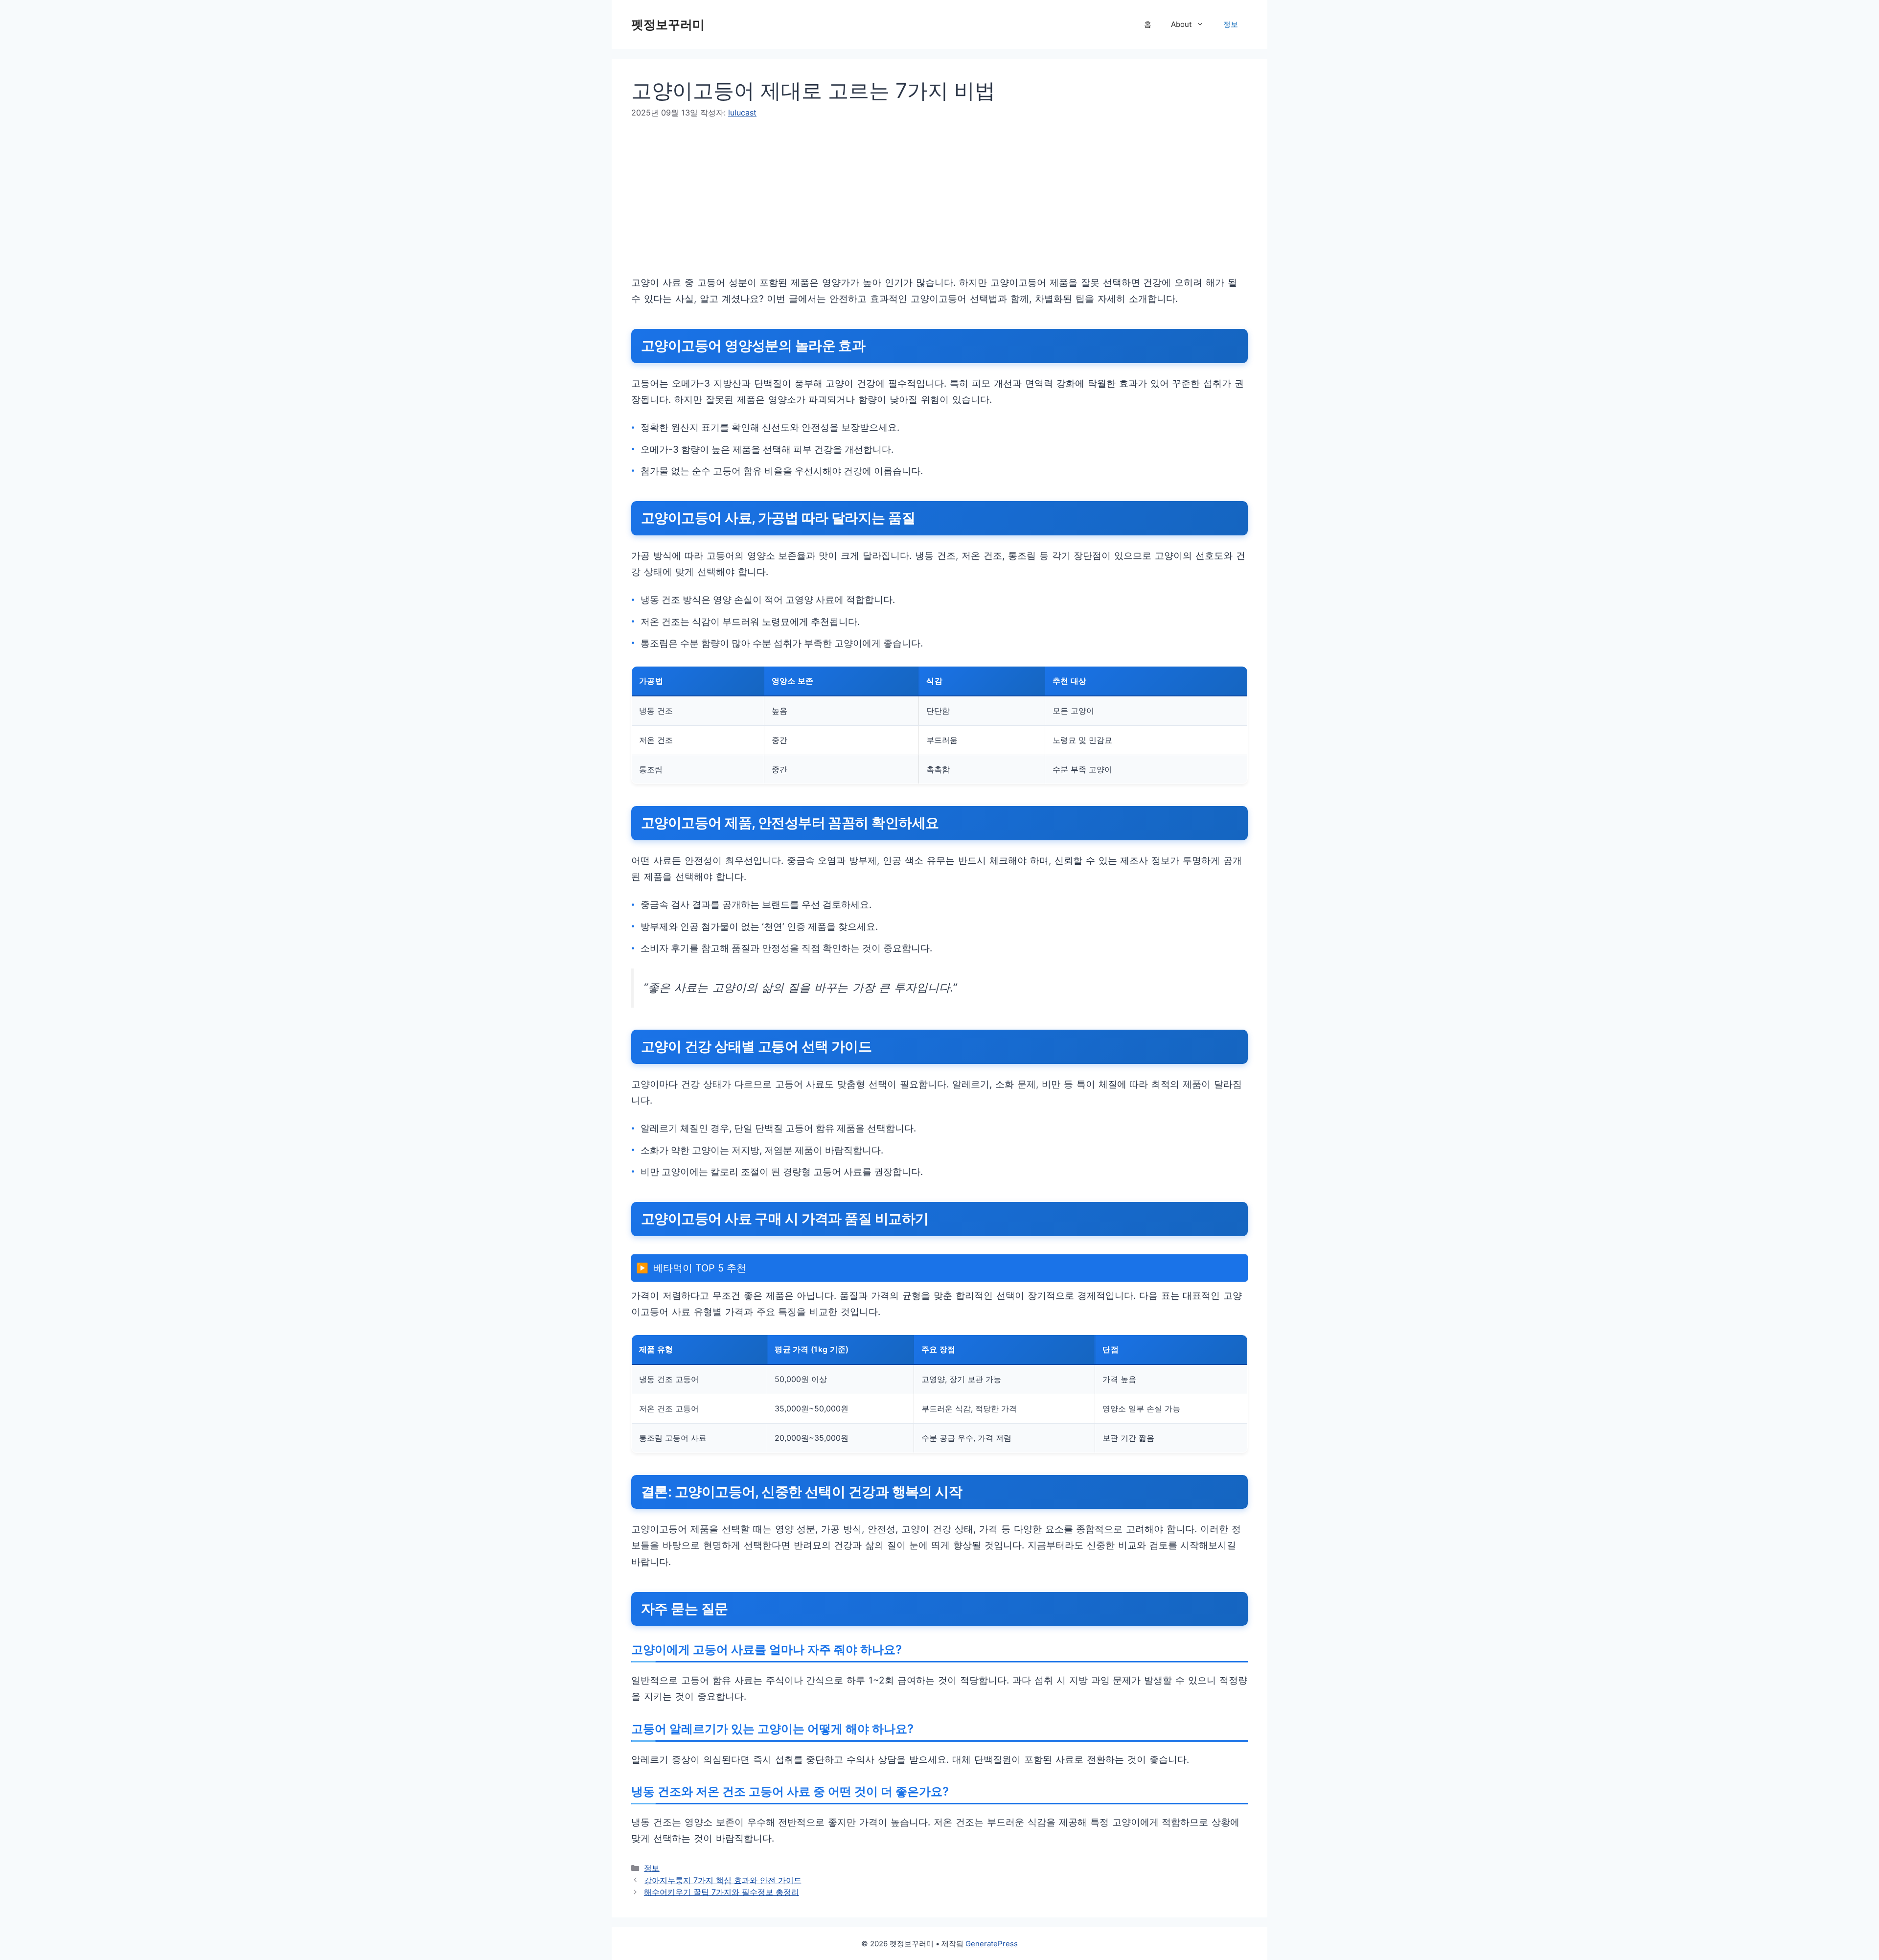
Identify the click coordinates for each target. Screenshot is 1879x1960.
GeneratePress (992, 1944)
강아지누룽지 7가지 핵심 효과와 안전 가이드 (723, 1880)
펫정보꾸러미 (668, 24)
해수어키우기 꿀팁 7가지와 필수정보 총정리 (722, 1892)
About (1181, 24)
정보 (1231, 24)
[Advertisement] (925, 206)
